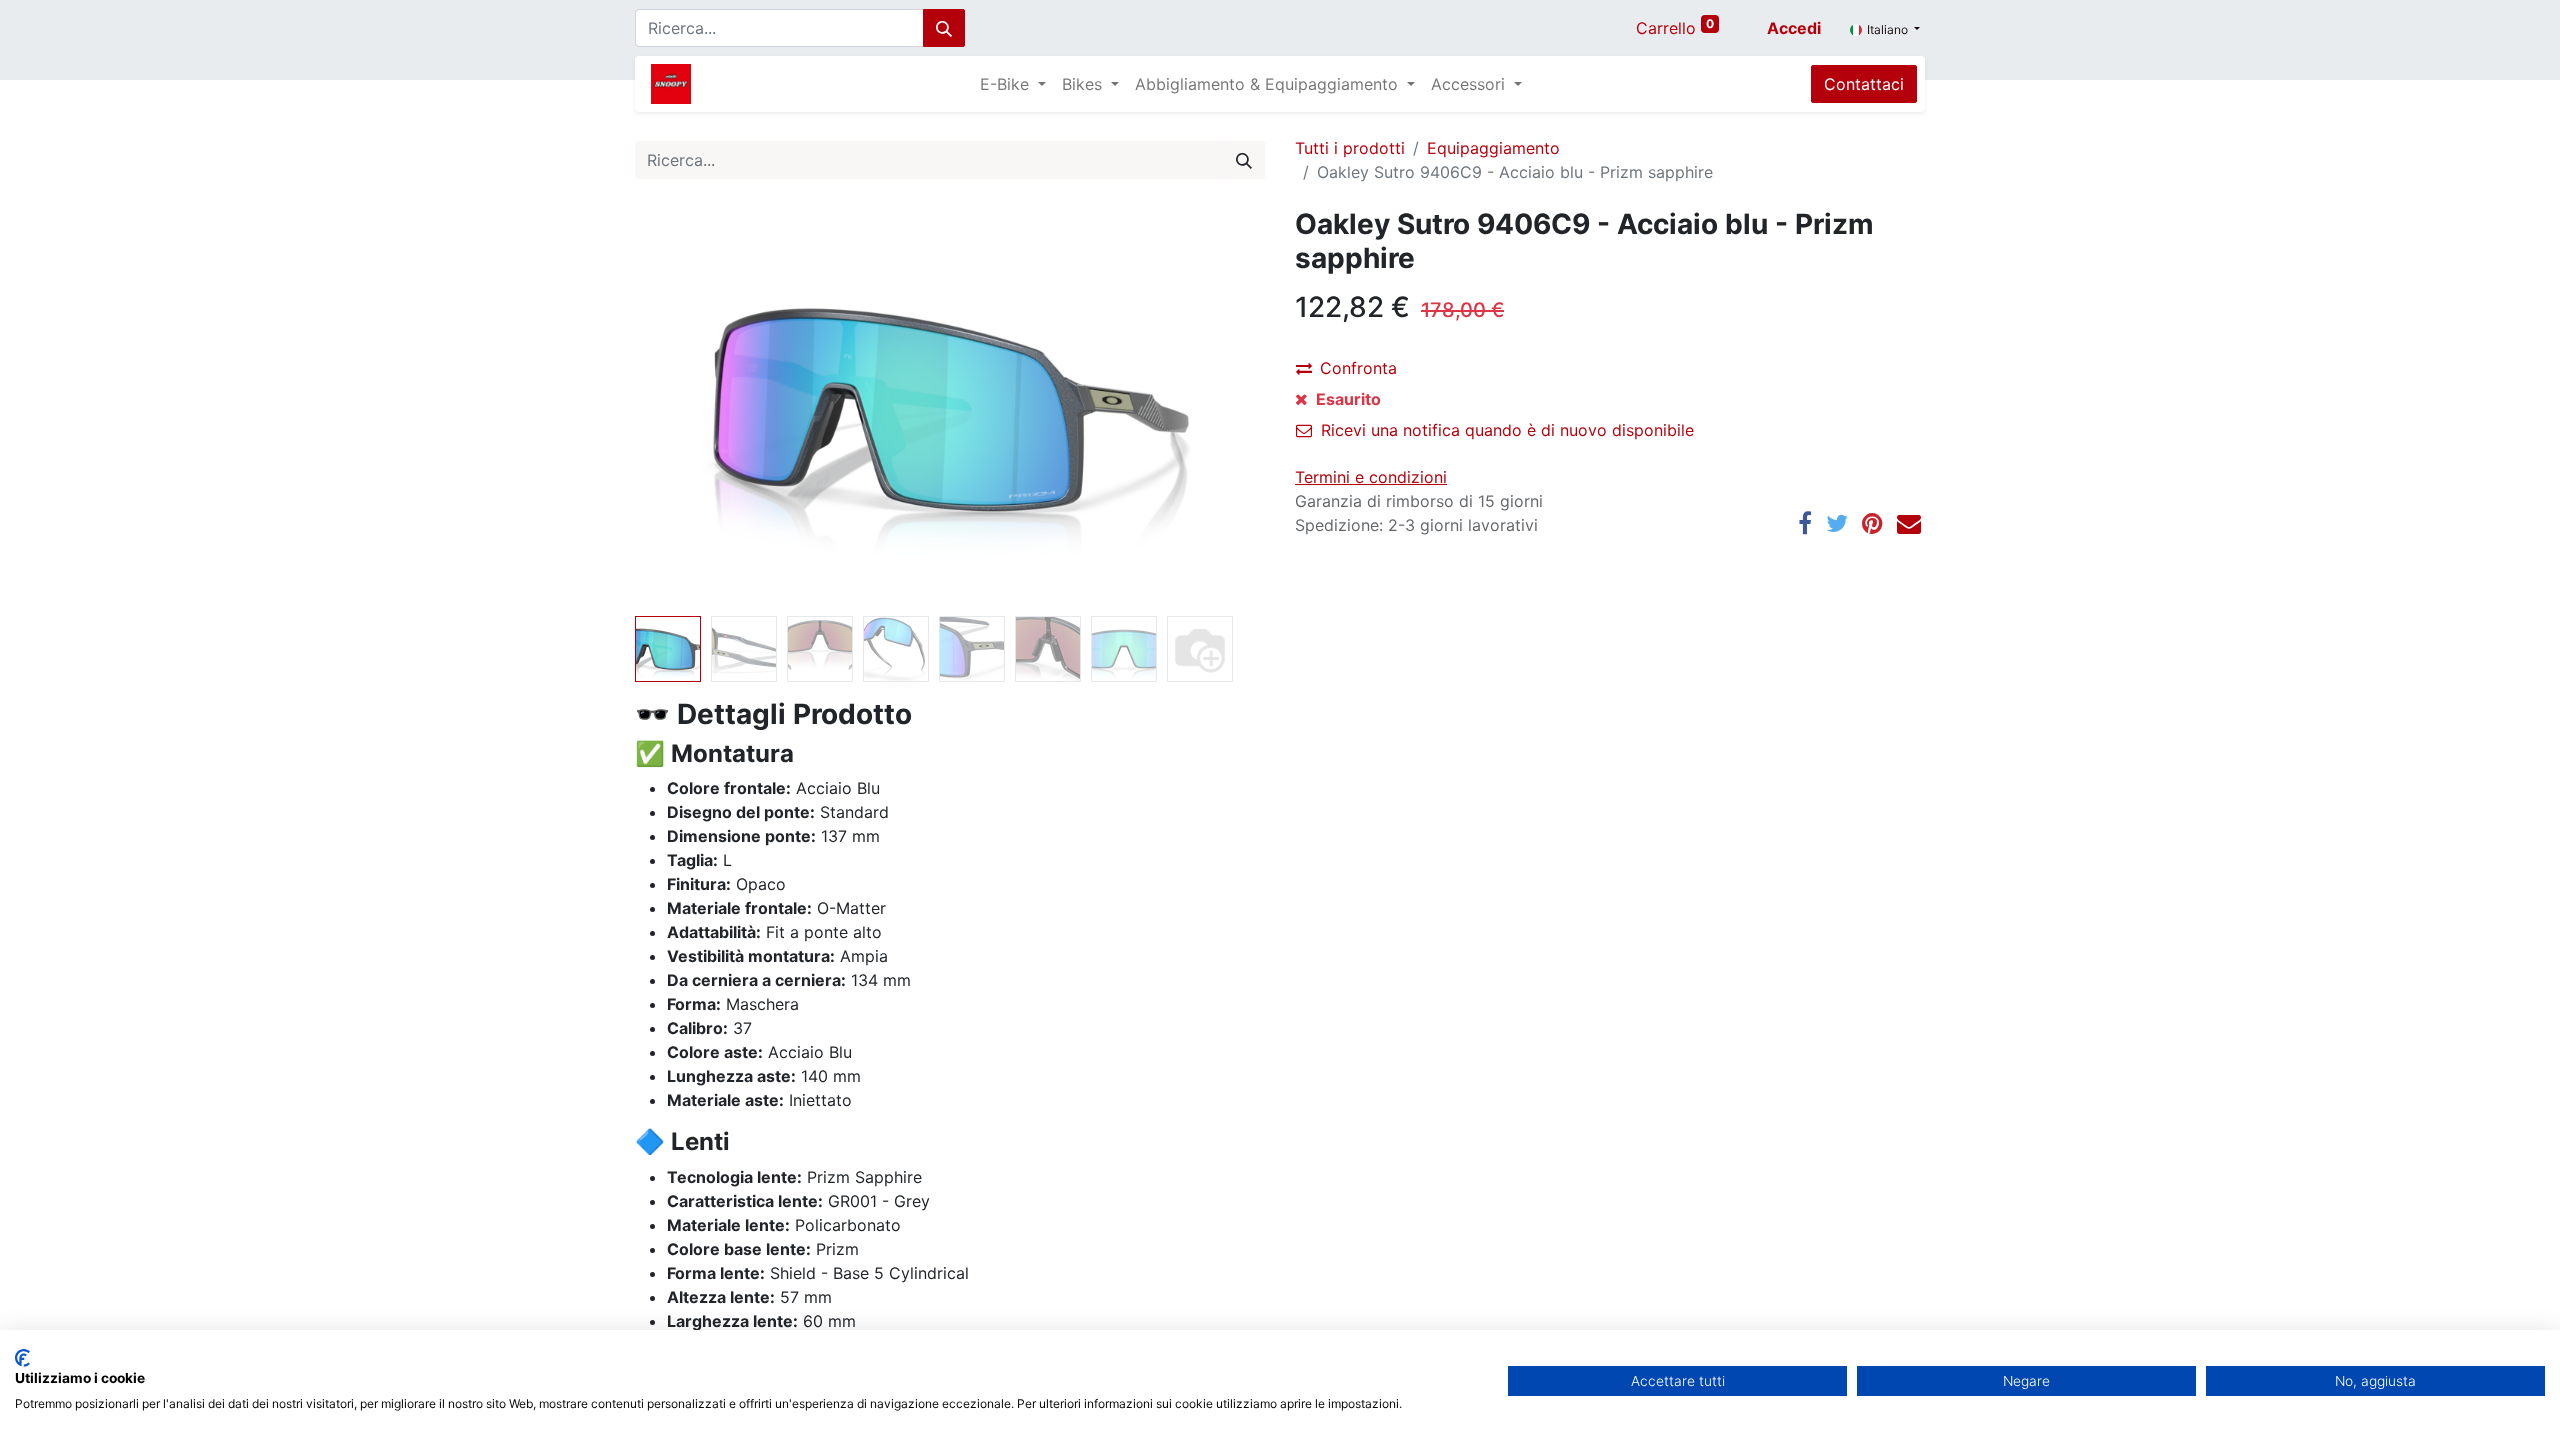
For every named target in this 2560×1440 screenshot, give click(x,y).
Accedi (1794, 28)
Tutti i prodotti (1350, 148)
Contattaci (1864, 84)
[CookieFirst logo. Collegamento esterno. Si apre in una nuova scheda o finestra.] (22, 1358)
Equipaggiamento (1493, 148)
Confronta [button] (1358, 368)
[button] (682, 408)
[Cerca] (944, 28)
